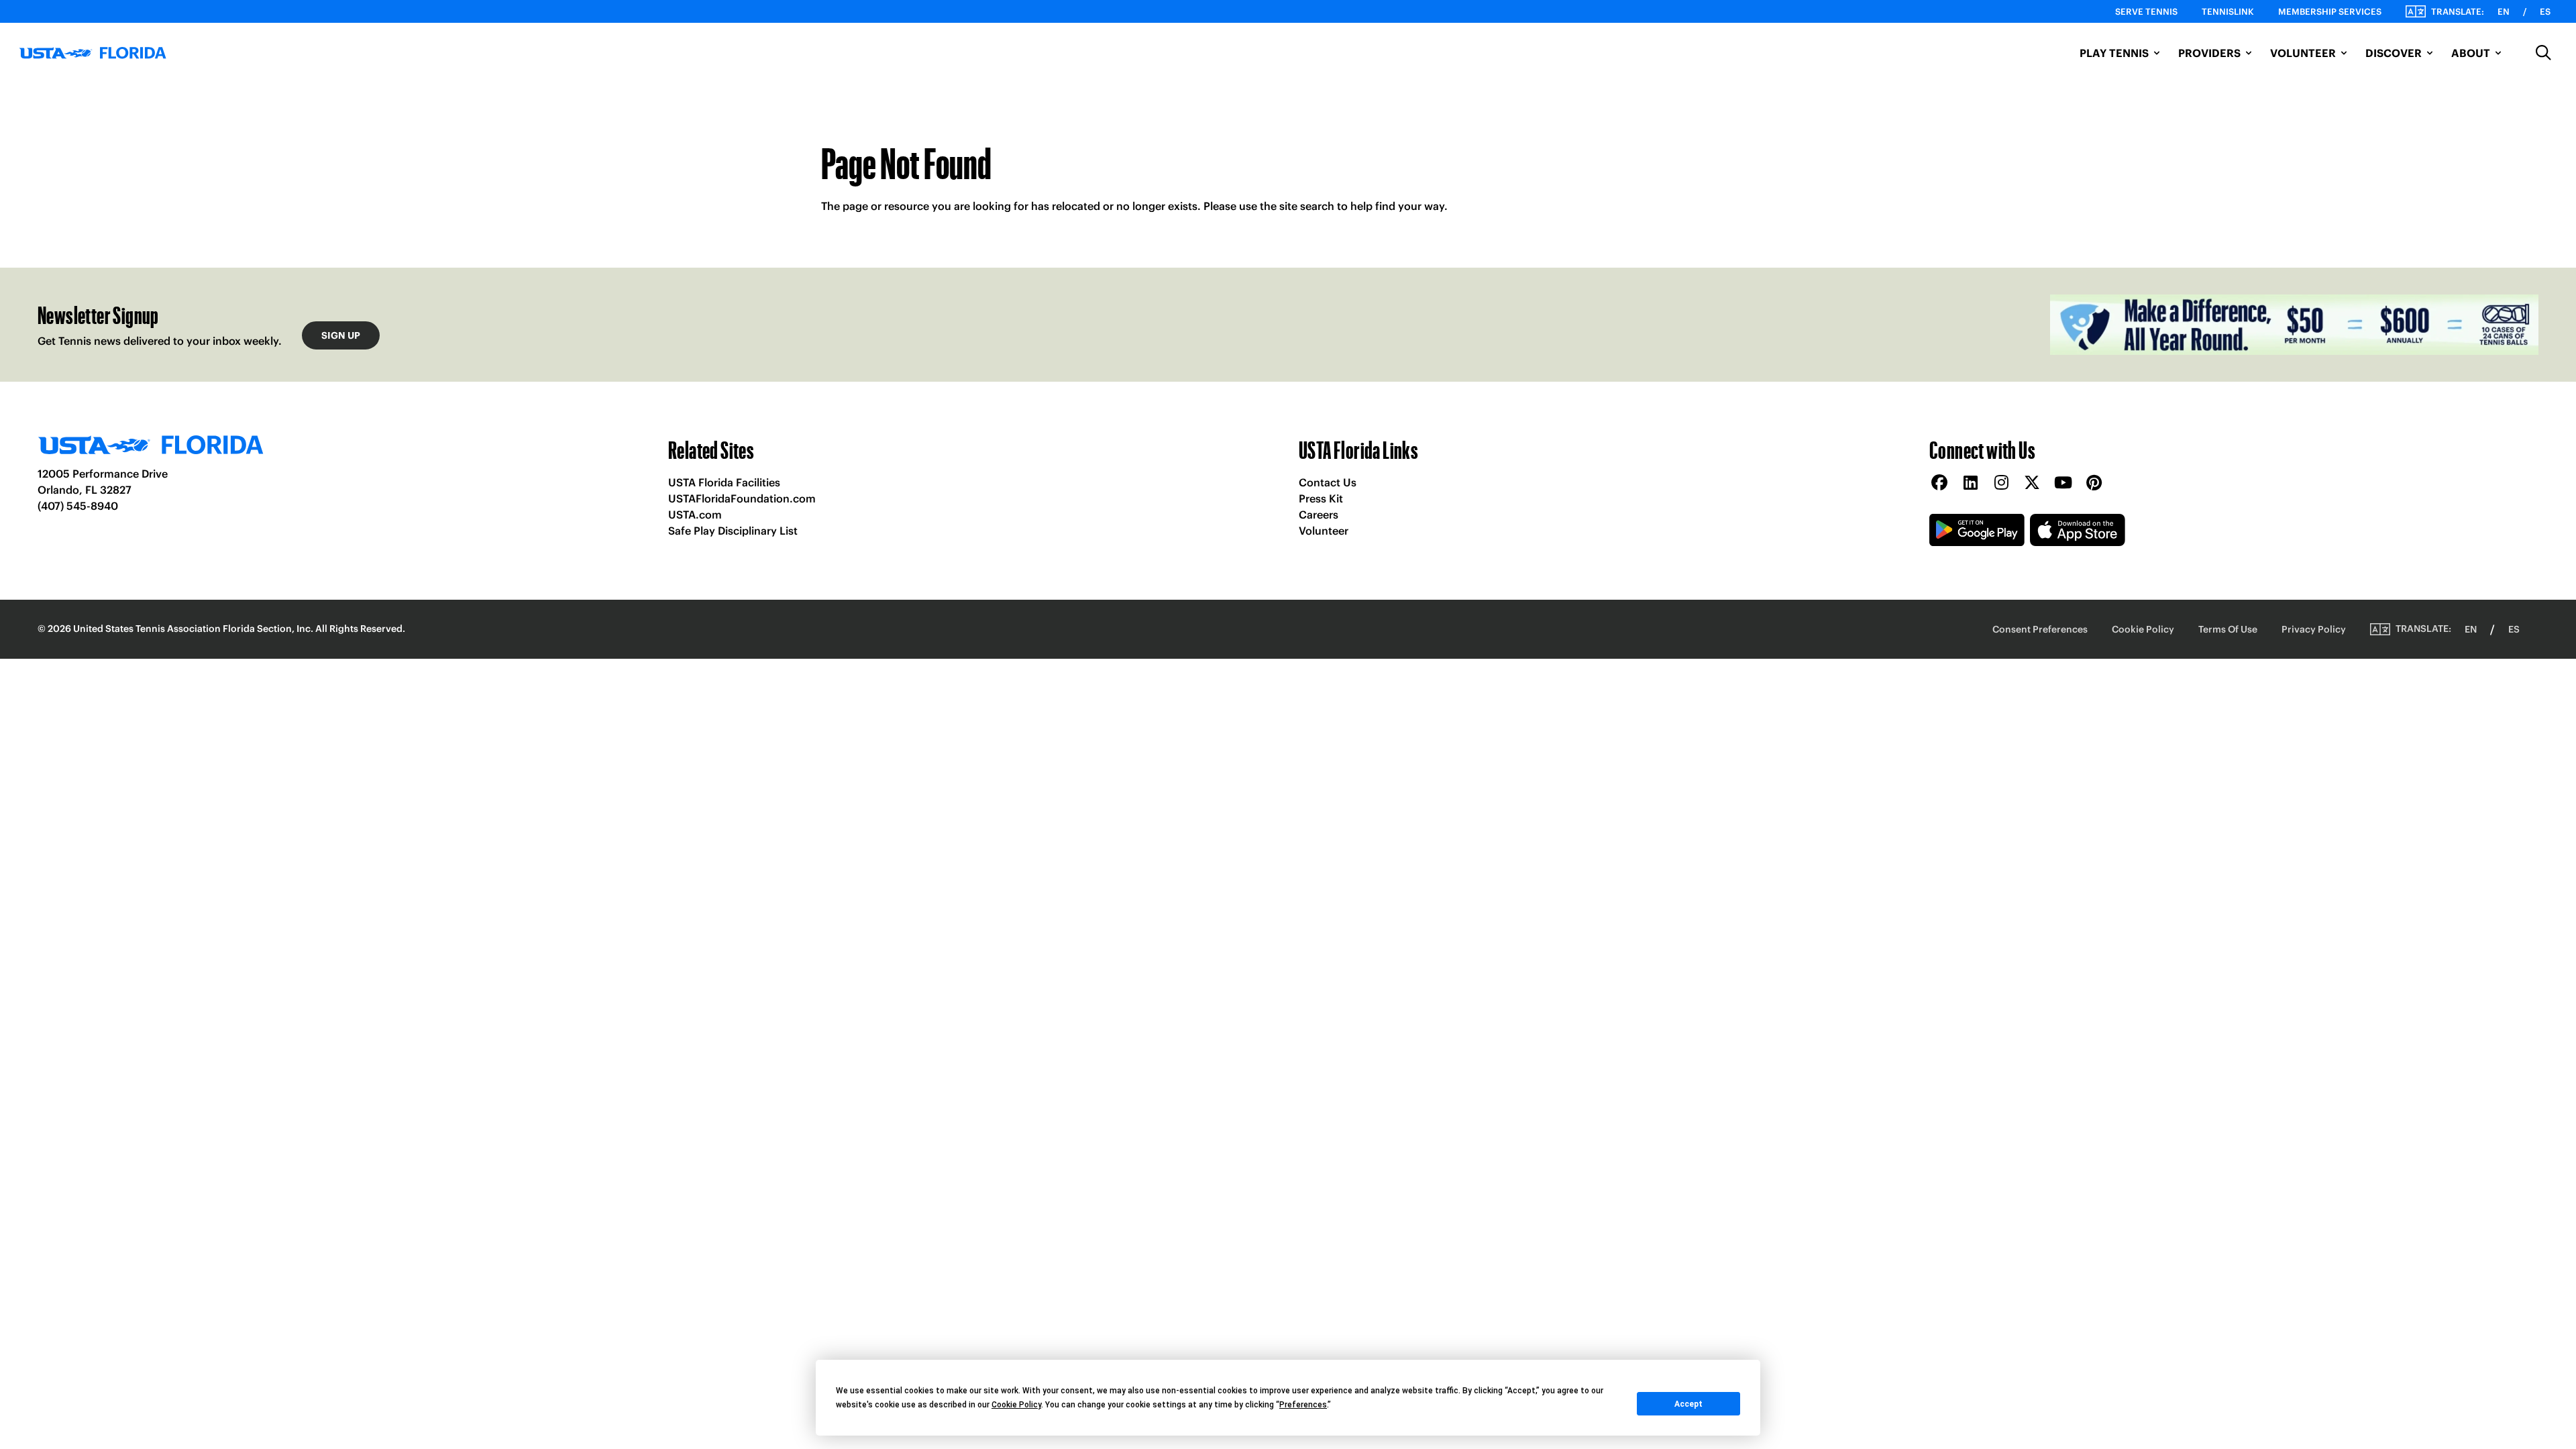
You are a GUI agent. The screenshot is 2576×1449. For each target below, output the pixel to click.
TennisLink (2228, 12)
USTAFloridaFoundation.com (742, 498)
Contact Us (1328, 482)
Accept (1688, 1404)
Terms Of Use (2228, 629)
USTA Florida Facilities (724, 482)
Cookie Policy (2143, 629)
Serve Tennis (2146, 12)
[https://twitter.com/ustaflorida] (2032, 483)
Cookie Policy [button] (1016, 1405)
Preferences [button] (1303, 1405)
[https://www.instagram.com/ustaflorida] (2001, 483)
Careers (1319, 515)
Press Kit (1321, 498)
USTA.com (695, 515)
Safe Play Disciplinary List (733, 531)
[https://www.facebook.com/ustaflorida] (1939, 483)
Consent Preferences (2040, 629)
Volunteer (1324, 531)
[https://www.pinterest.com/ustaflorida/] (2094, 483)
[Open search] (2544, 53)
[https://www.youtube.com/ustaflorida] (2063, 483)
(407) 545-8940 (78, 506)
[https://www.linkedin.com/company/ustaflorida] (1970, 483)
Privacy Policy (2314, 629)
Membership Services (2330, 12)
